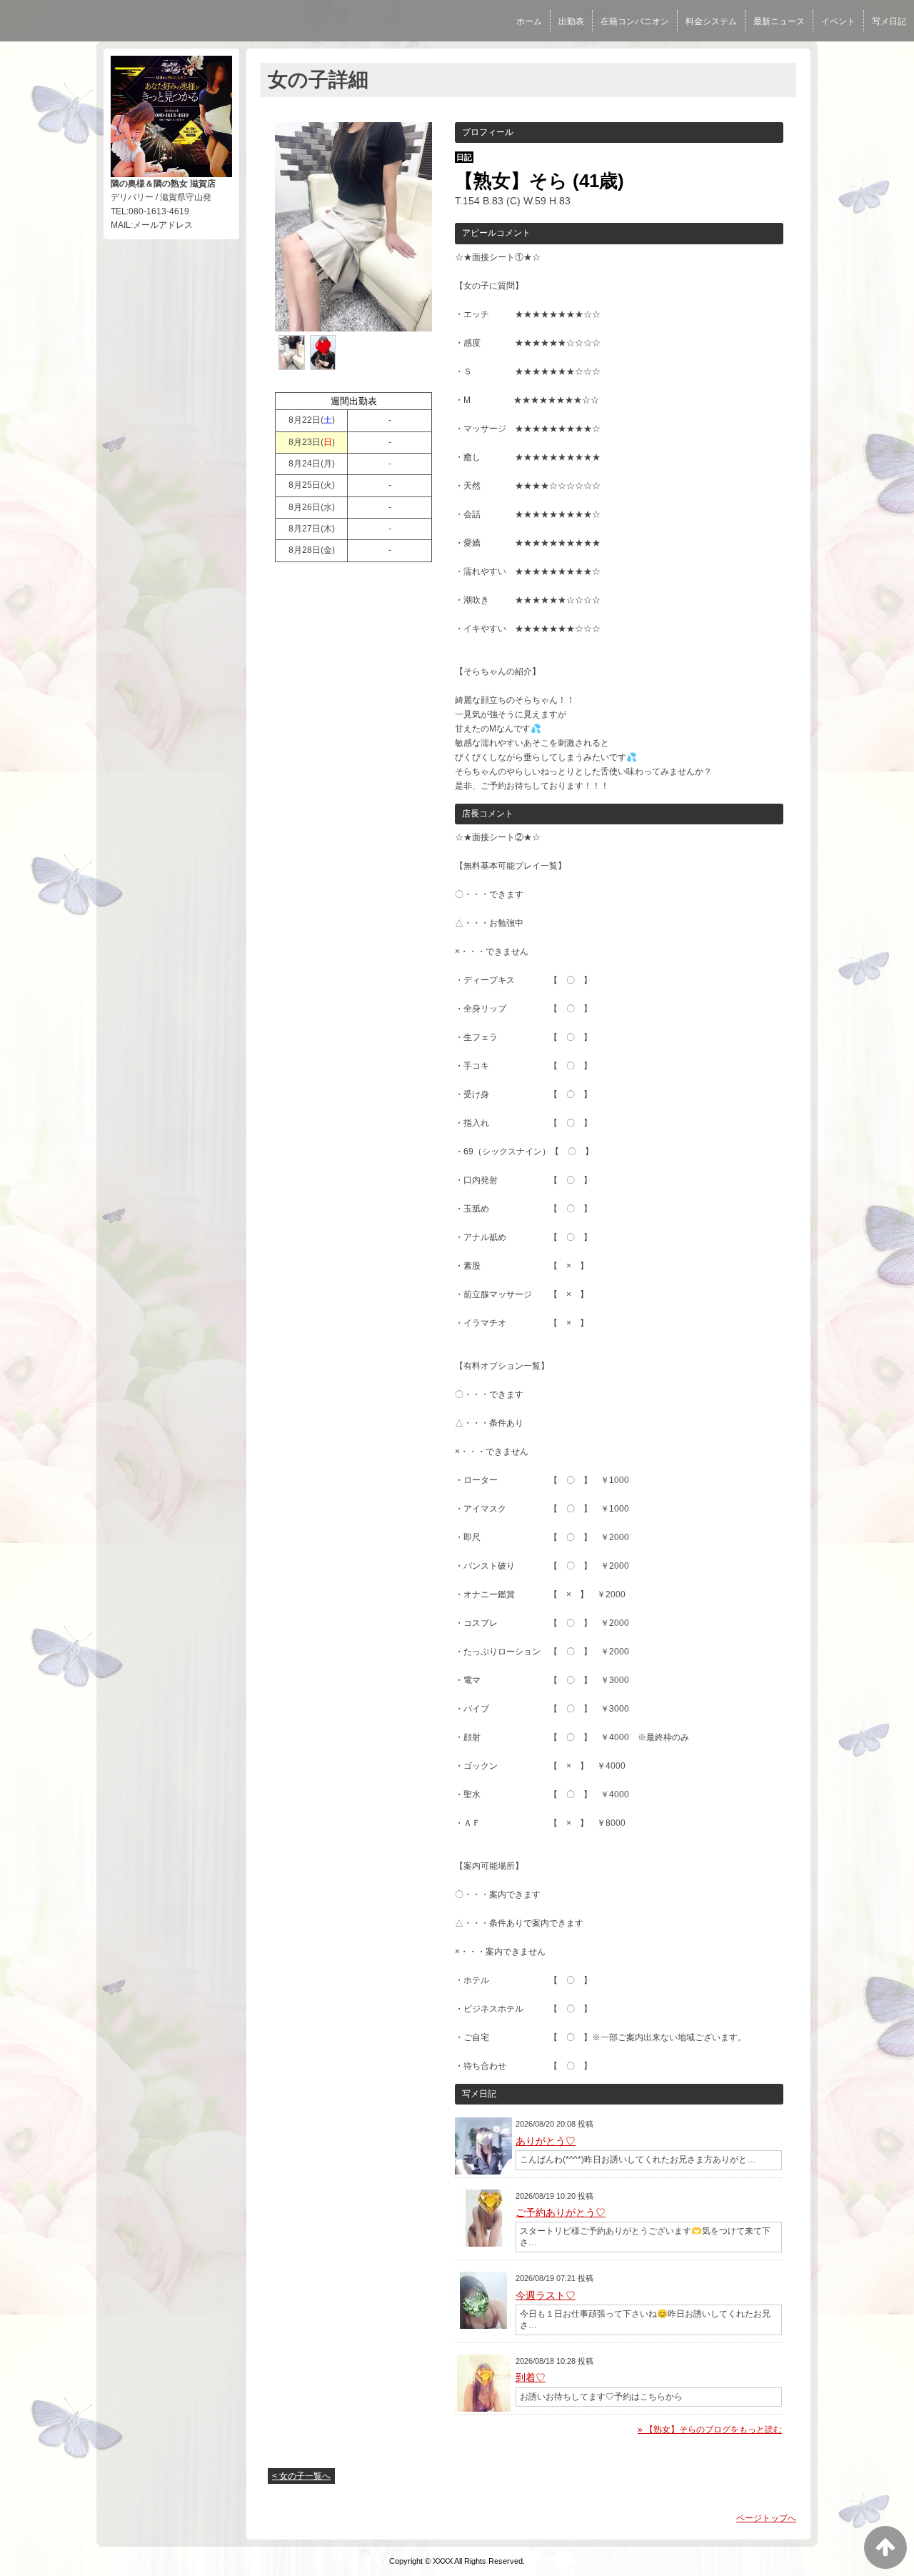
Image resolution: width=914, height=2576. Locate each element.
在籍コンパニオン (635, 21)
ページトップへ (766, 2518)
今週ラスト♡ (546, 2295)
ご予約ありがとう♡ (561, 2212)
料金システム (711, 21)
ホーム (529, 21)
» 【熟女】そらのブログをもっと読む (710, 2430)
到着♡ (531, 2377)
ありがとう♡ (546, 2141)
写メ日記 (889, 21)
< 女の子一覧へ (301, 2476)
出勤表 (571, 21)
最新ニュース (779, 21)
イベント (838, 21)
